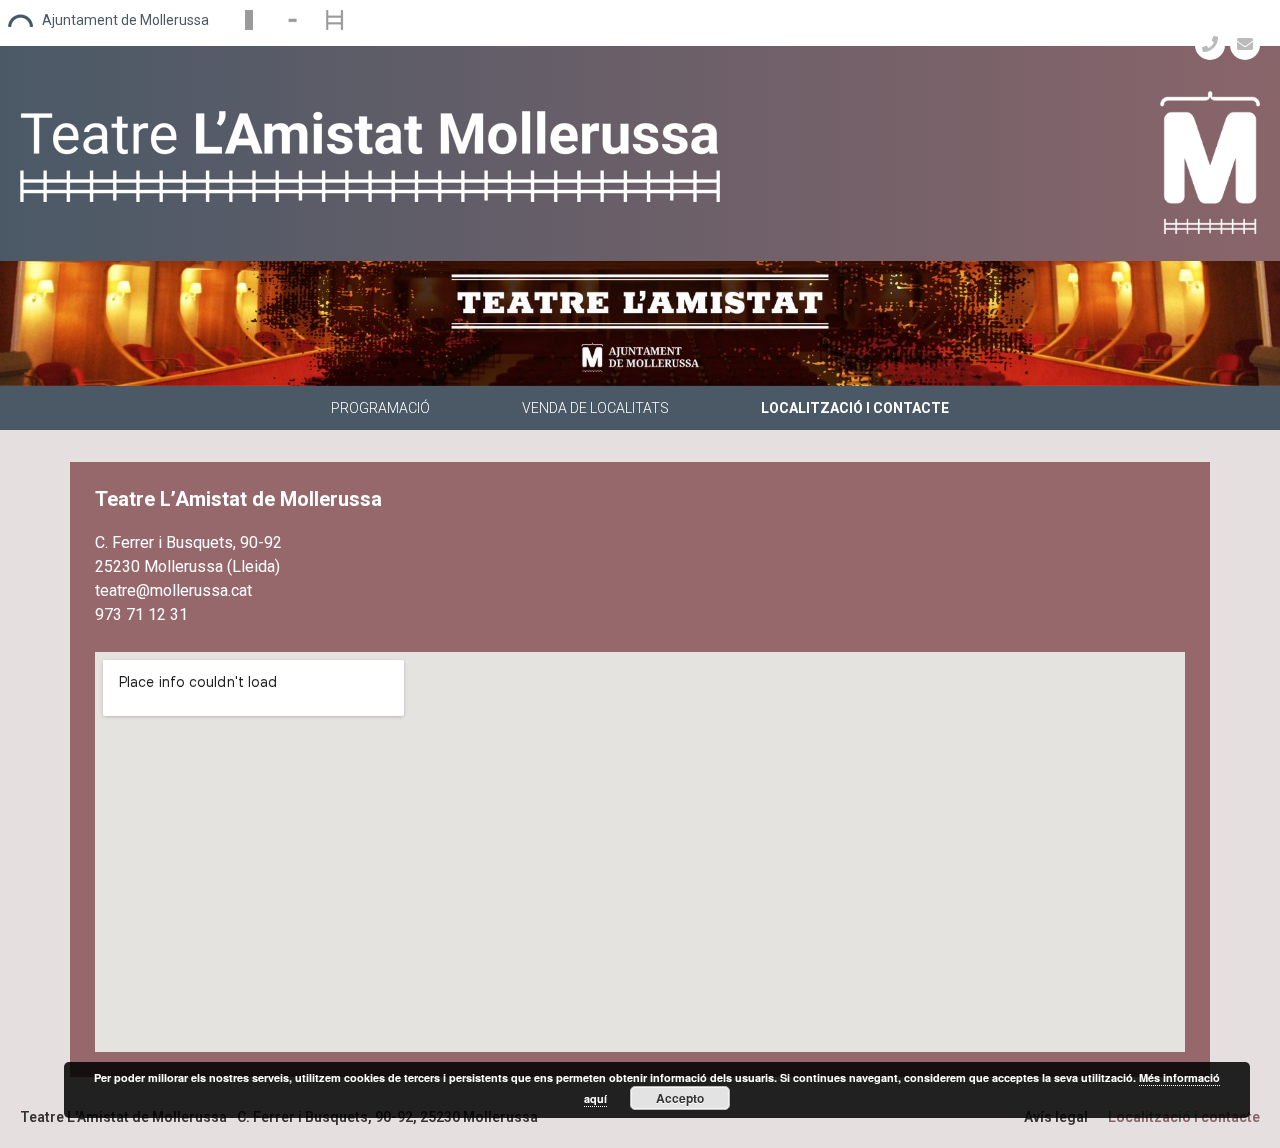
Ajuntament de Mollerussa (125, 20)
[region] (640, 323)
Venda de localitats (595, 408)
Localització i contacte (855, 408)
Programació (380, 408)
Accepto (680, 1098)
